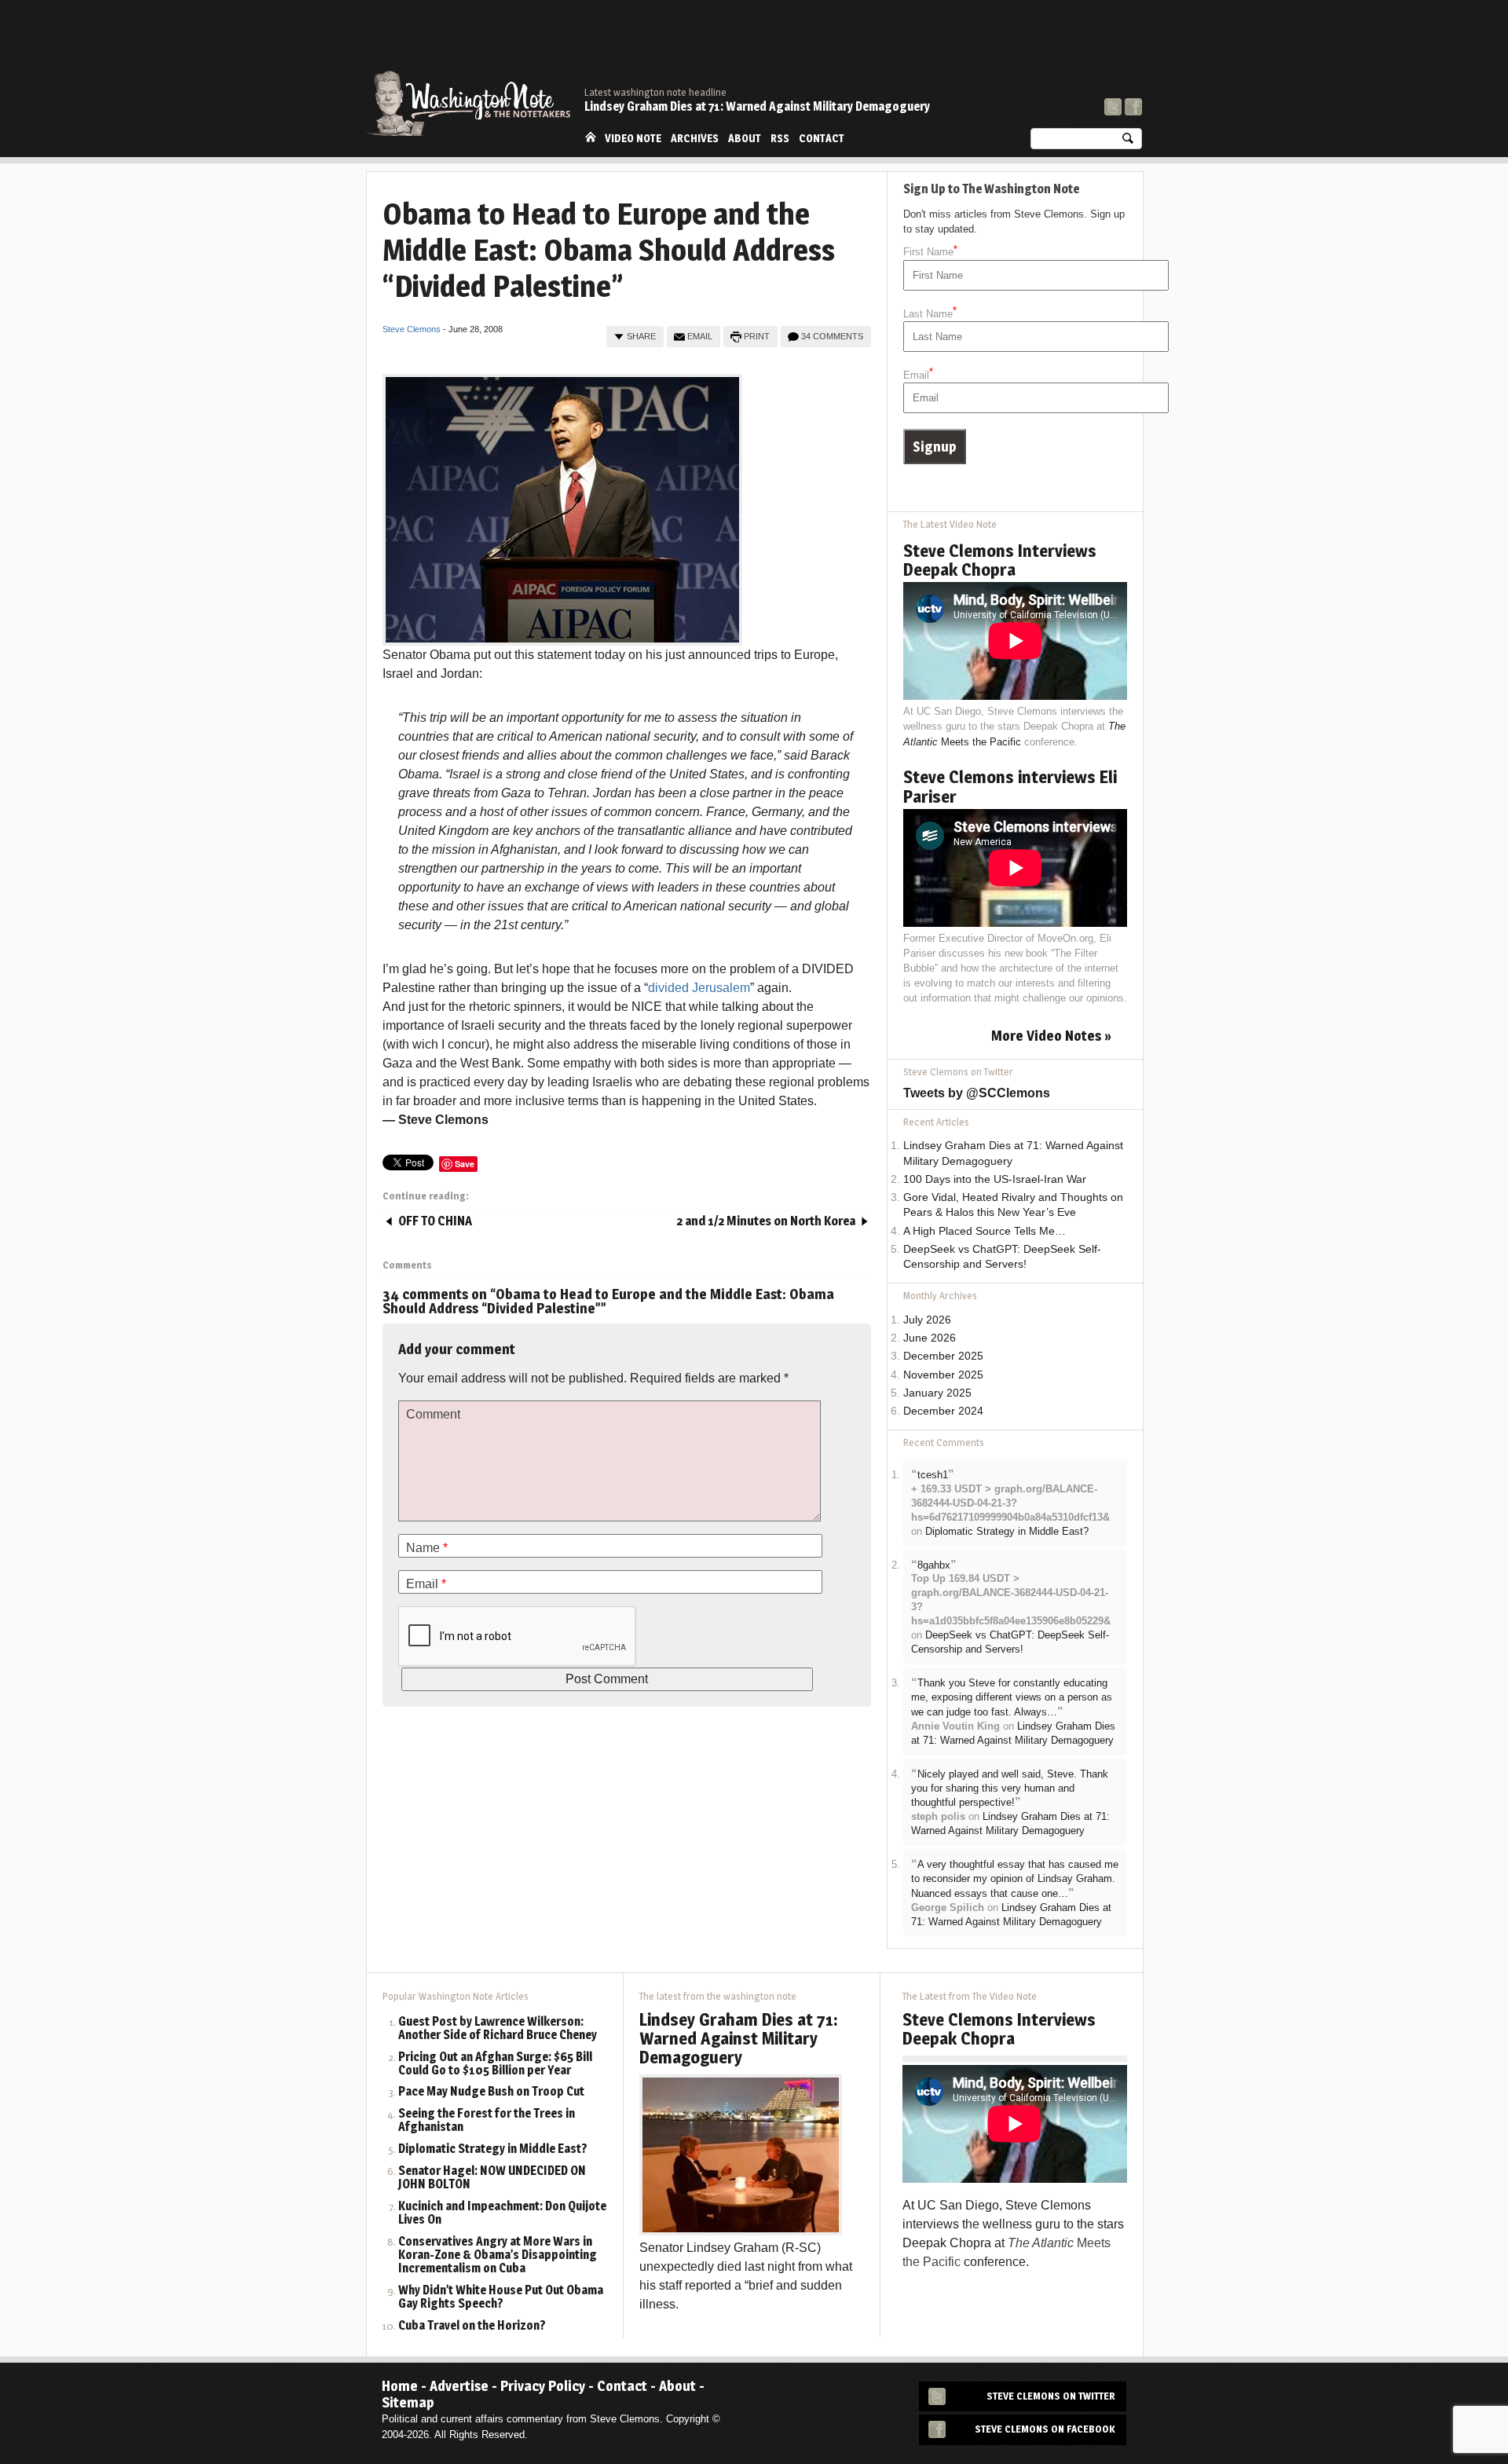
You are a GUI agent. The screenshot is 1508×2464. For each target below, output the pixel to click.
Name (427, 1548)
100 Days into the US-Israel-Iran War (995, 1179)
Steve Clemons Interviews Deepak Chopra (1000, 560)
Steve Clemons (412, 329)
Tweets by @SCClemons (977, 1093)
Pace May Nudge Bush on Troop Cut (491, 2092)
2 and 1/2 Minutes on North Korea (766, 1221)
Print (757, 336)
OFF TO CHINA (435, 1221)
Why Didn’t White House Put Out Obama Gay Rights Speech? (501, 2297)
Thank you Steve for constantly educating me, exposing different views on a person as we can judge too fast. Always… (1012, 1697)
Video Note (633, 138)
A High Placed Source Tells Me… (985, 1231)
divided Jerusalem (699, 988)
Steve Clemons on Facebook (1045, 2429)
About (745, 138)
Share (641, 336)
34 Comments (832, 336)
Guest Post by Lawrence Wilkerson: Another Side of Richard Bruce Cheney (498, 2029)
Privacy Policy (543, 2386)
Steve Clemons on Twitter (1051, 2396)
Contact (822, 138)
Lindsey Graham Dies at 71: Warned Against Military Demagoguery (757, 106)
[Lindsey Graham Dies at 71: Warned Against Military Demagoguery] (741, 2154)
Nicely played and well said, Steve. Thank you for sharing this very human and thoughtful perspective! (1010, 1789)
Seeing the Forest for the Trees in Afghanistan (487, 2121)
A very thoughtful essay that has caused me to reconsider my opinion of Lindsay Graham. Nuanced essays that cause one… (1015, 1879)
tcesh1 (933, 1475)
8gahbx (934, 1565)
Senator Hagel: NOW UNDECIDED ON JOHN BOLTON (492, 2178)
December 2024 (943, 1411)
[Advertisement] (856, 43)
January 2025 (937, 1393)
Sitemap (408, 2402)
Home (591, 137)
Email (700, 336)
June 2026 (930, 1338)
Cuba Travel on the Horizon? (472, 2326)
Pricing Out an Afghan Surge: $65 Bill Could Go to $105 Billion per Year (495, 2064)
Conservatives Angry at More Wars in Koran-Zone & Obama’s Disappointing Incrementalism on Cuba (498, 2255)
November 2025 (943, 1375)
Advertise (459, 2386)
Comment (433, 1414)
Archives (695, 138)
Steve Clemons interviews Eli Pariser (1010, 786)
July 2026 (927, 1320)
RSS (780, 138)
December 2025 (943, 1356)
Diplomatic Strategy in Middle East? (1007, 1531)
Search (1128, 142)
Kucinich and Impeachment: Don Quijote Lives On (502, 2213)
